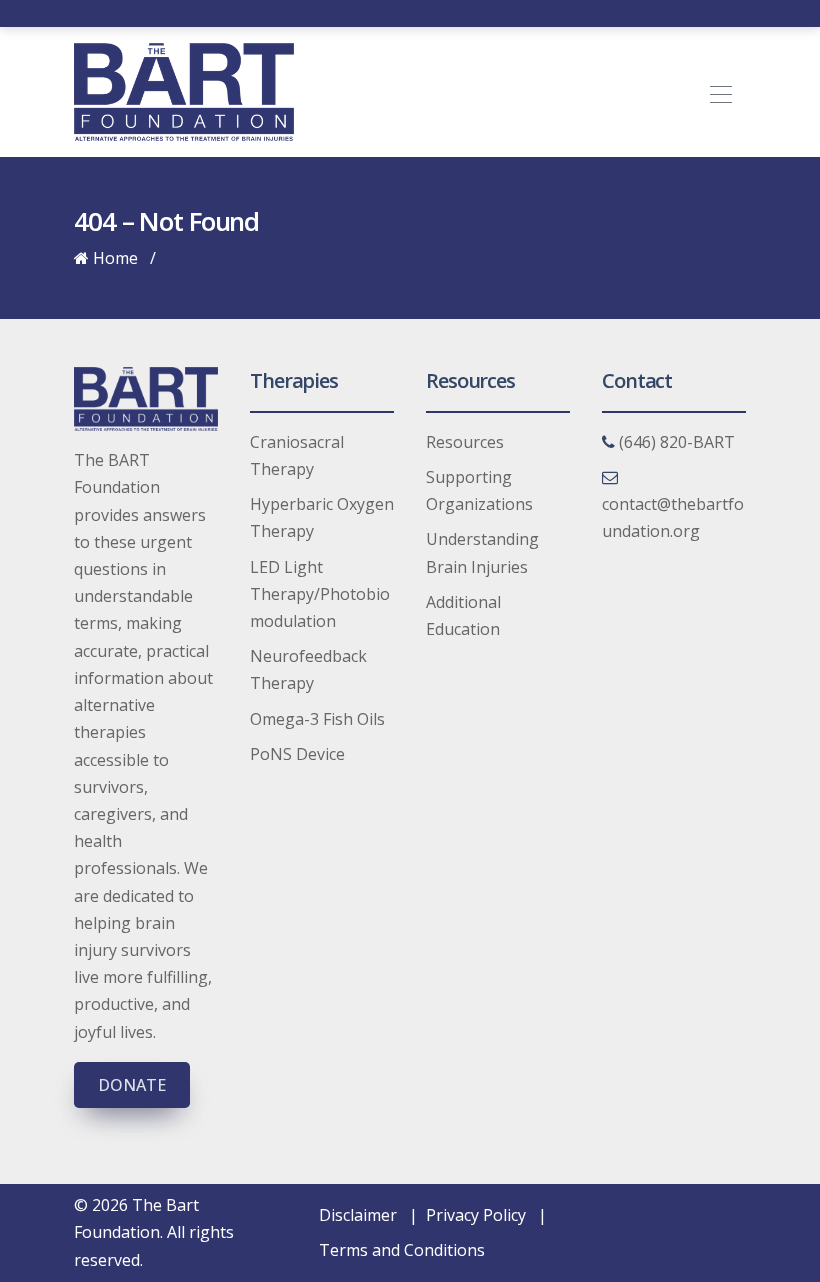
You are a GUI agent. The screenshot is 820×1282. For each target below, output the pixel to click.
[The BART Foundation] (184, 90)
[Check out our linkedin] (426, 13)
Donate (132, 1085)
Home (113, 258)
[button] (728, 92)
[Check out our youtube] (448, 13)
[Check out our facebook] (382, 13)
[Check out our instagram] (470, 13)
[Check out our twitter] (404, 13)
